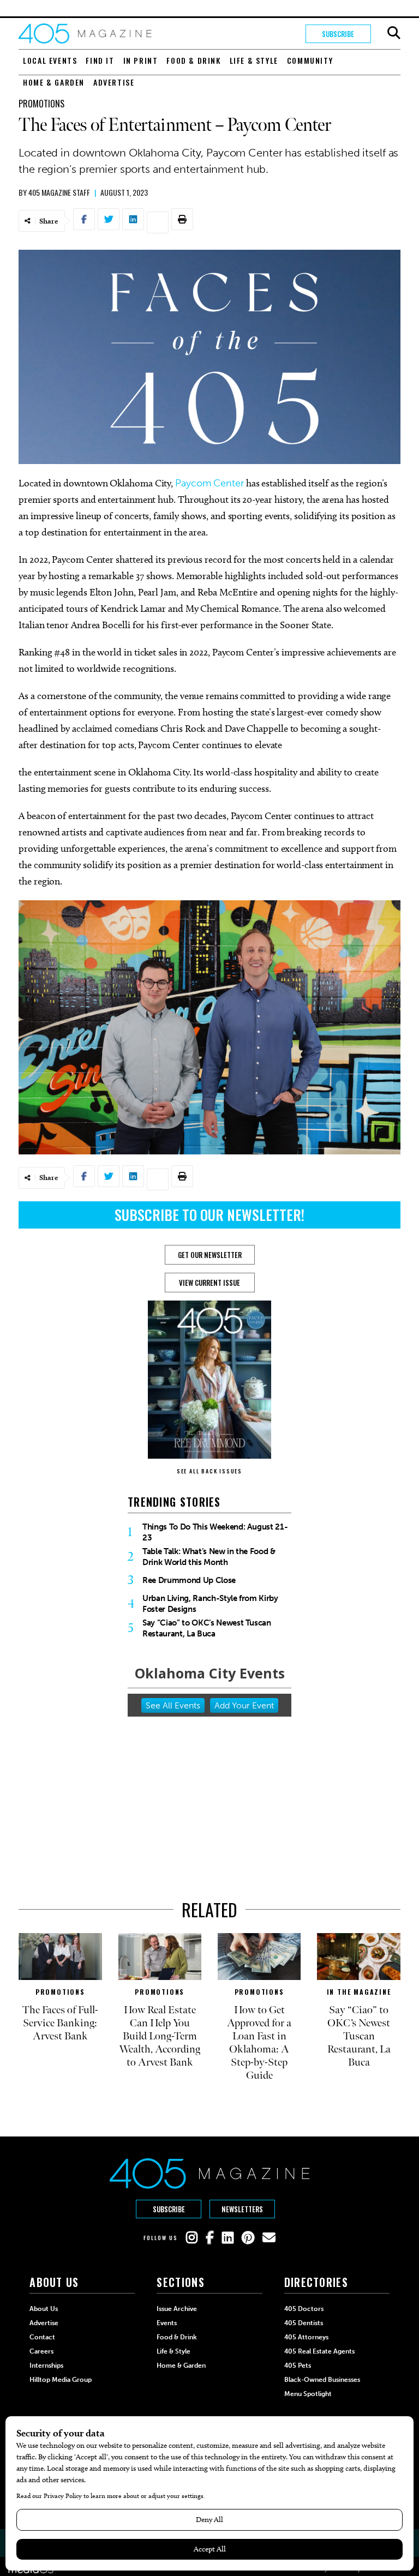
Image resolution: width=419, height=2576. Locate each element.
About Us (44, 2309)
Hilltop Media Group (61, 2380)
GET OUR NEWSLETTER (210, 1255)
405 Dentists (304, 2323)
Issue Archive (177, 2309)
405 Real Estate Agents (319, 2351)
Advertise (114, 82)
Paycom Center (209, 483)
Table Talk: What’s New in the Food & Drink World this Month (209, 1557)
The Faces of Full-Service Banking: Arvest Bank (60, 2023)
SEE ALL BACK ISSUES (209, 1471)
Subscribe (338, 34)
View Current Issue (209, 1283)
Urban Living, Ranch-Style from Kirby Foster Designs (210, 1604)
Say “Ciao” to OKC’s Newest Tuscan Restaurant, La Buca (207, 1628)
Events (167, 2323)
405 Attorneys (306, 2337)
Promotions (41, 104)
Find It (100, 60)
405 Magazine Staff (59, 192)
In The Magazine (359, 1992)
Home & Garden (54, 82)
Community (310, 60)
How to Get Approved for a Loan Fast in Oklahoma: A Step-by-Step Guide (259, 2043)
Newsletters (242, 2209)
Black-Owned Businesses (322, 2380)
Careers (41, 2351)
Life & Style (254, 60)
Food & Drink (193, 60)
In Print (141, 60)
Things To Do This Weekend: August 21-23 (215, 1532)
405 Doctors (304, 2309)
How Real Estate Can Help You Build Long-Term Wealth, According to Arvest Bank (160, 2036)
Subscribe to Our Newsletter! (209, 1215)
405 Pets (298, 2366)
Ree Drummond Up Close (189, 1580)
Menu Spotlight (308, 2394)
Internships (46, 2366)
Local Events (50, 60)
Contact (42, 2337)
